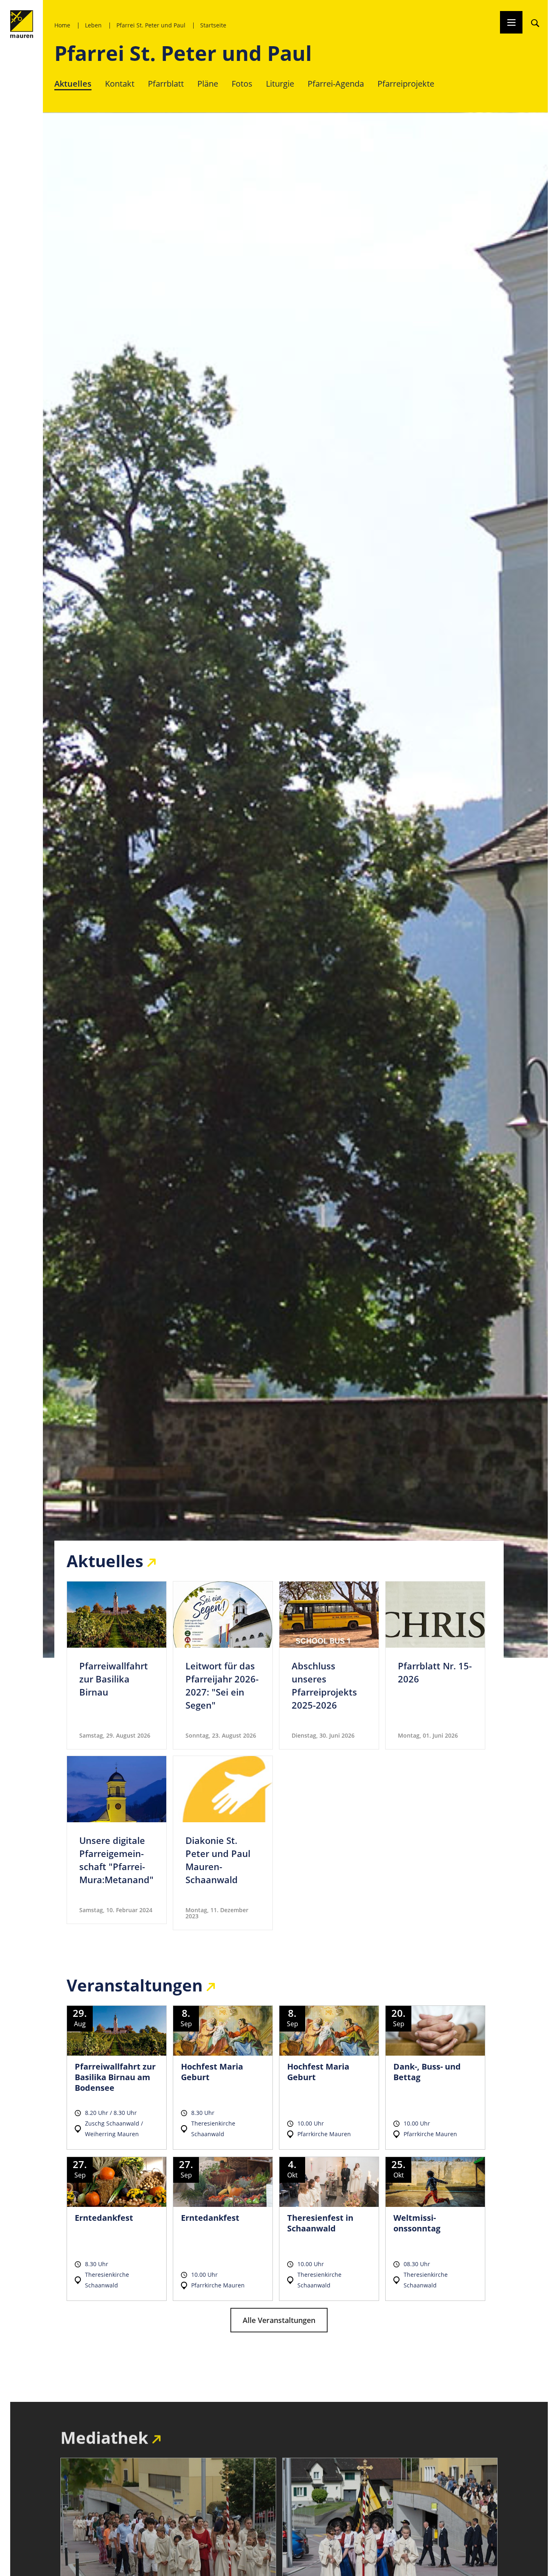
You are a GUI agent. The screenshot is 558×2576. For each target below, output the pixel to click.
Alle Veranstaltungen (279, 2320)
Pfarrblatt (166, 84)
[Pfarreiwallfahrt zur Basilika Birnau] (117, 1665)
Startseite (213, 25)
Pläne (208, 84)
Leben (93, 25)
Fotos (242, 84)
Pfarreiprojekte (406, 84)
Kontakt (120, 84)
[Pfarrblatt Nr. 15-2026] (435, 1665)
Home (62, 25)
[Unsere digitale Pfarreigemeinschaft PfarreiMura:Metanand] (117, 1840)
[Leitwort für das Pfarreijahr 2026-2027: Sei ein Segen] (223, 1665)
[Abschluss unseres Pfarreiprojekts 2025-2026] (329, 1665)
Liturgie (280, 84)
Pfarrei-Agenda (336, 84)
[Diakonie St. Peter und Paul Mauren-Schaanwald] (223, 1843)
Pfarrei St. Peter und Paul (151, 25)
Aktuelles (73, 84)
